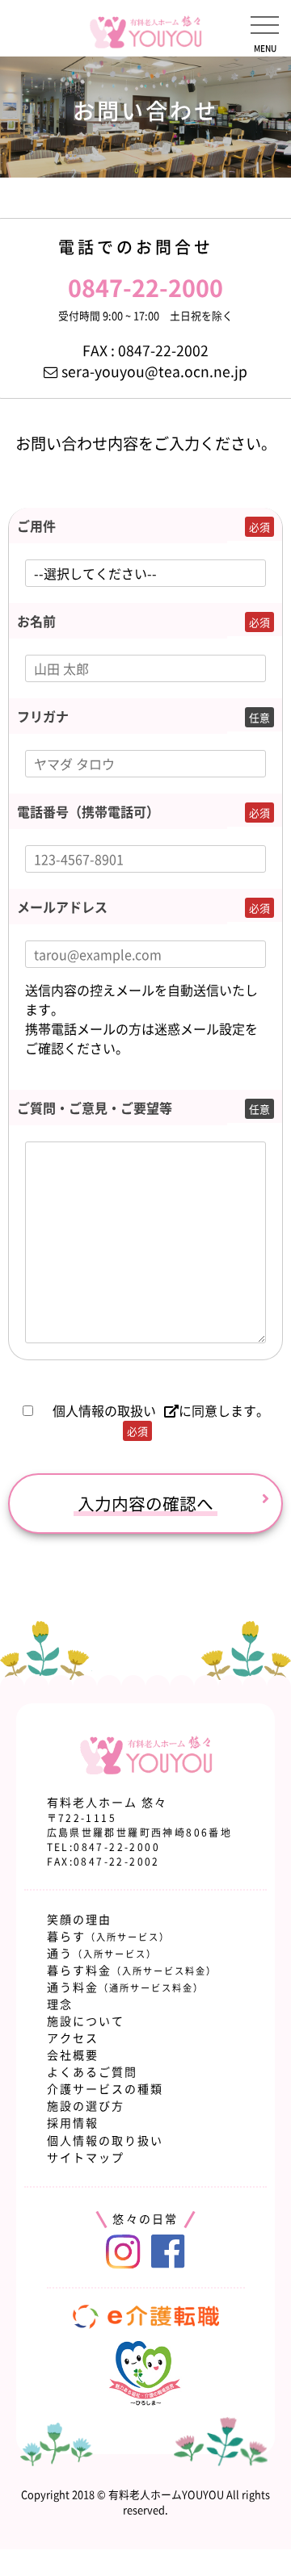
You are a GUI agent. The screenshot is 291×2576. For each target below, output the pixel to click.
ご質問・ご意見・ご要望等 (95, 1108)
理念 (60, 2004)
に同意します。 (161, 1420)
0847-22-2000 (117, 1847)
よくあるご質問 (92, 2071)
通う (102, 1953)
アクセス (73, 2038)
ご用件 (36, 526)
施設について (86, 2021)
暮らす (108, 1936)
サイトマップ (86, 2157)
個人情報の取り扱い (105, 2140)
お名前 (36, 621)
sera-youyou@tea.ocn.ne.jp (154, 371)
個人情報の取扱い (104, 1410)
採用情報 (73, 2122)
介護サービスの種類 (105, 2088)
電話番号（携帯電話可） (88, 811)
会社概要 (73, 2055)
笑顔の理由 (79, 1919)
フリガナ (43, 716)
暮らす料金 (132, 1970)
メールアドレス (62, 907)
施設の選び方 (86, 2105)
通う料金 (125, 1987)
